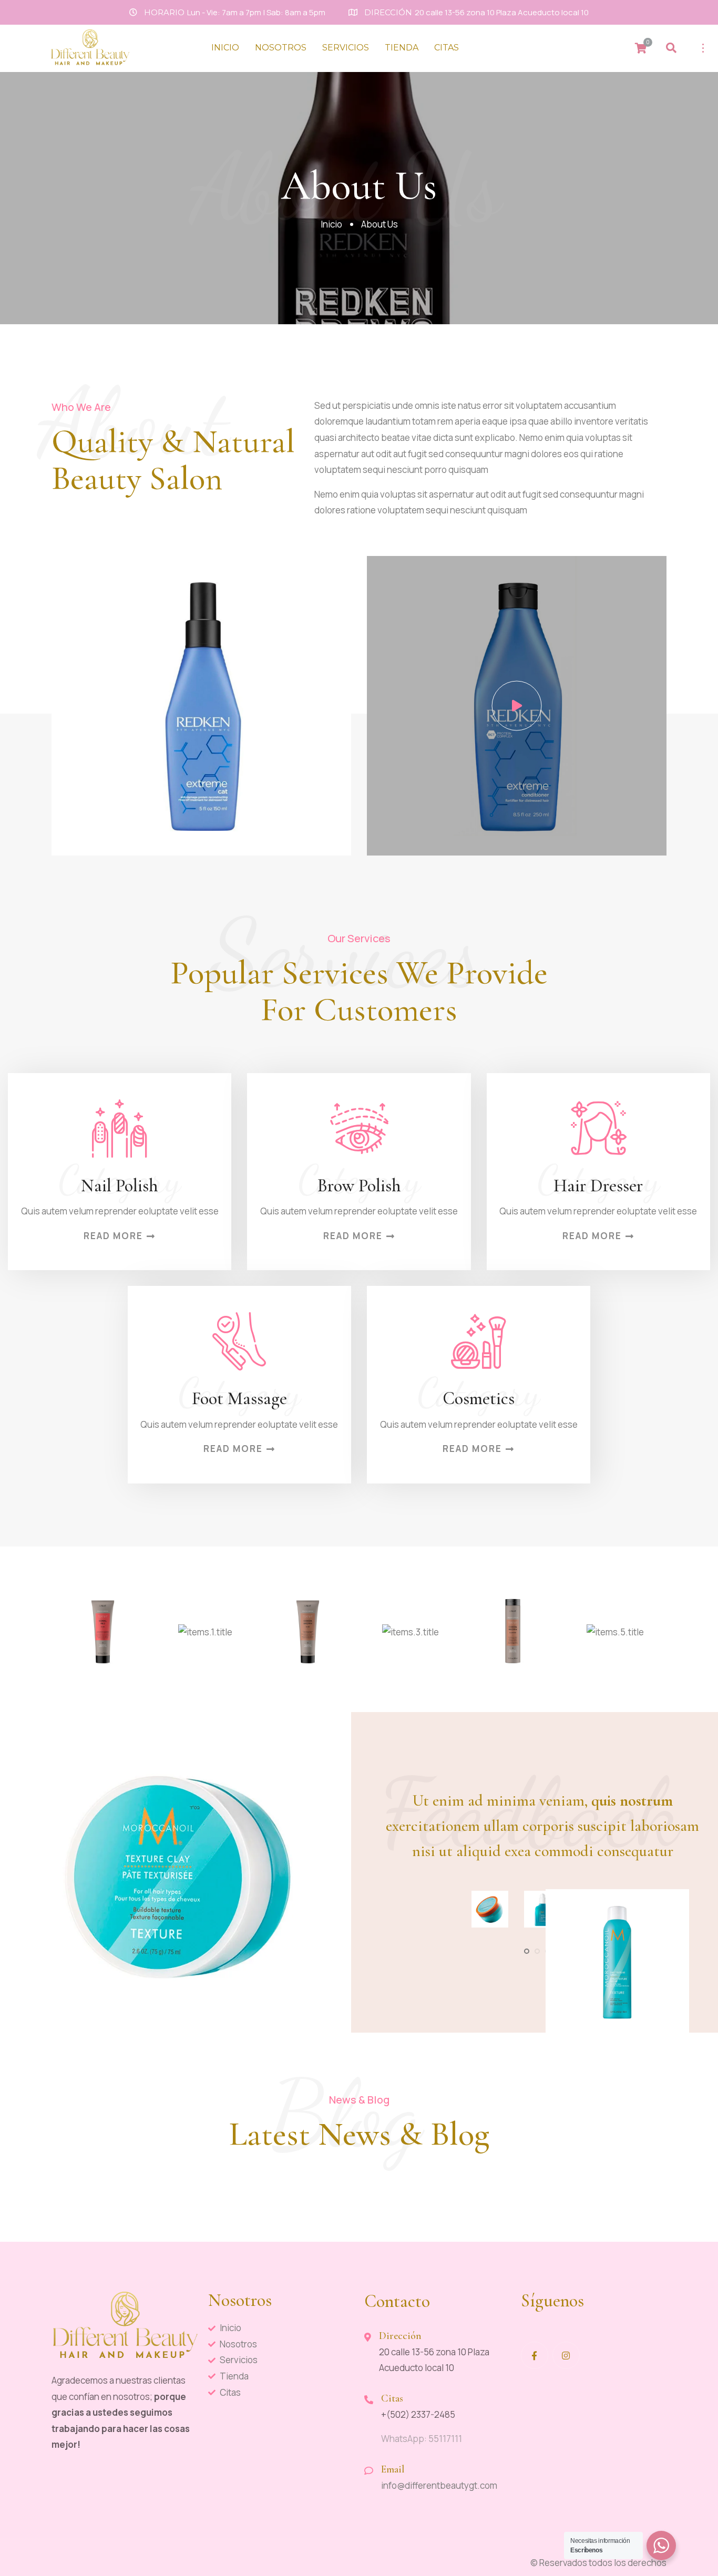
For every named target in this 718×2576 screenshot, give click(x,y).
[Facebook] (535, 2355)
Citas (447, 48)
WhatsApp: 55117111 (422, 2439)
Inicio (225, 48)
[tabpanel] (490, 1909)
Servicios (346, 48)
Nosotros (281, 48)
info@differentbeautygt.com (439, 2485)
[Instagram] (566, 2355)
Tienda (402, 48)
